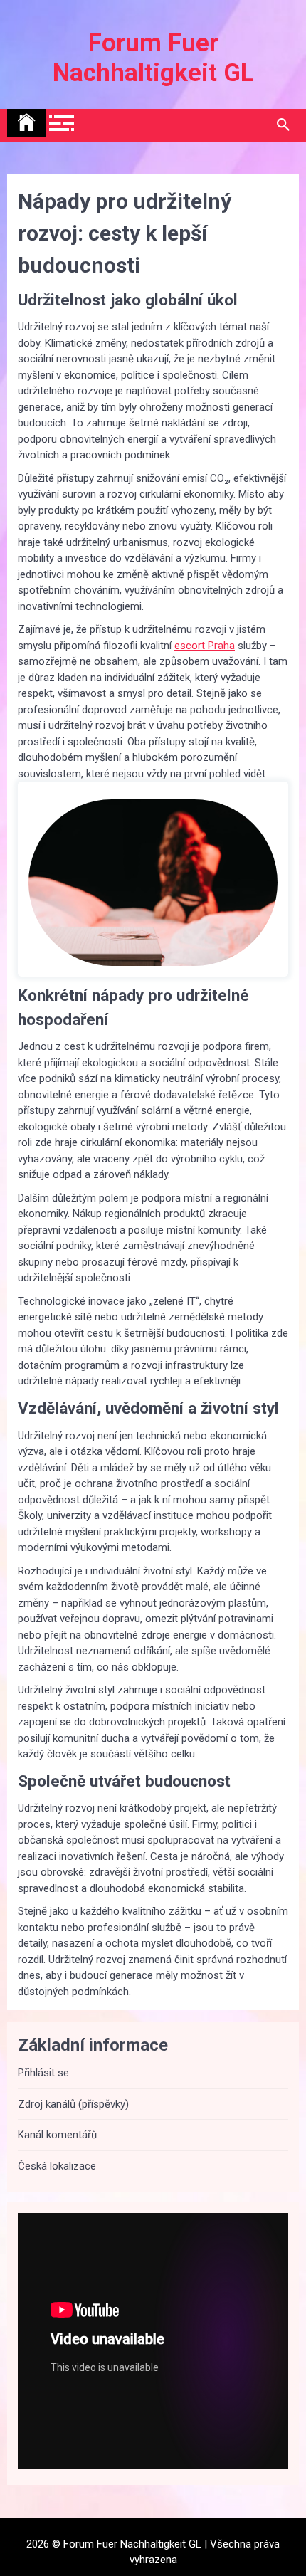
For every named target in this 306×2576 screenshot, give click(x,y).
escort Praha (205, 646)
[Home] (26, 123)
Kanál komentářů (57, 2135)
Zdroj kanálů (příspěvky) (73, 2104)
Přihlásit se (43, 2073)
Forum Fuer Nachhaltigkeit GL (153, 58)
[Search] (283, 125)
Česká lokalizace (57, 2166)
